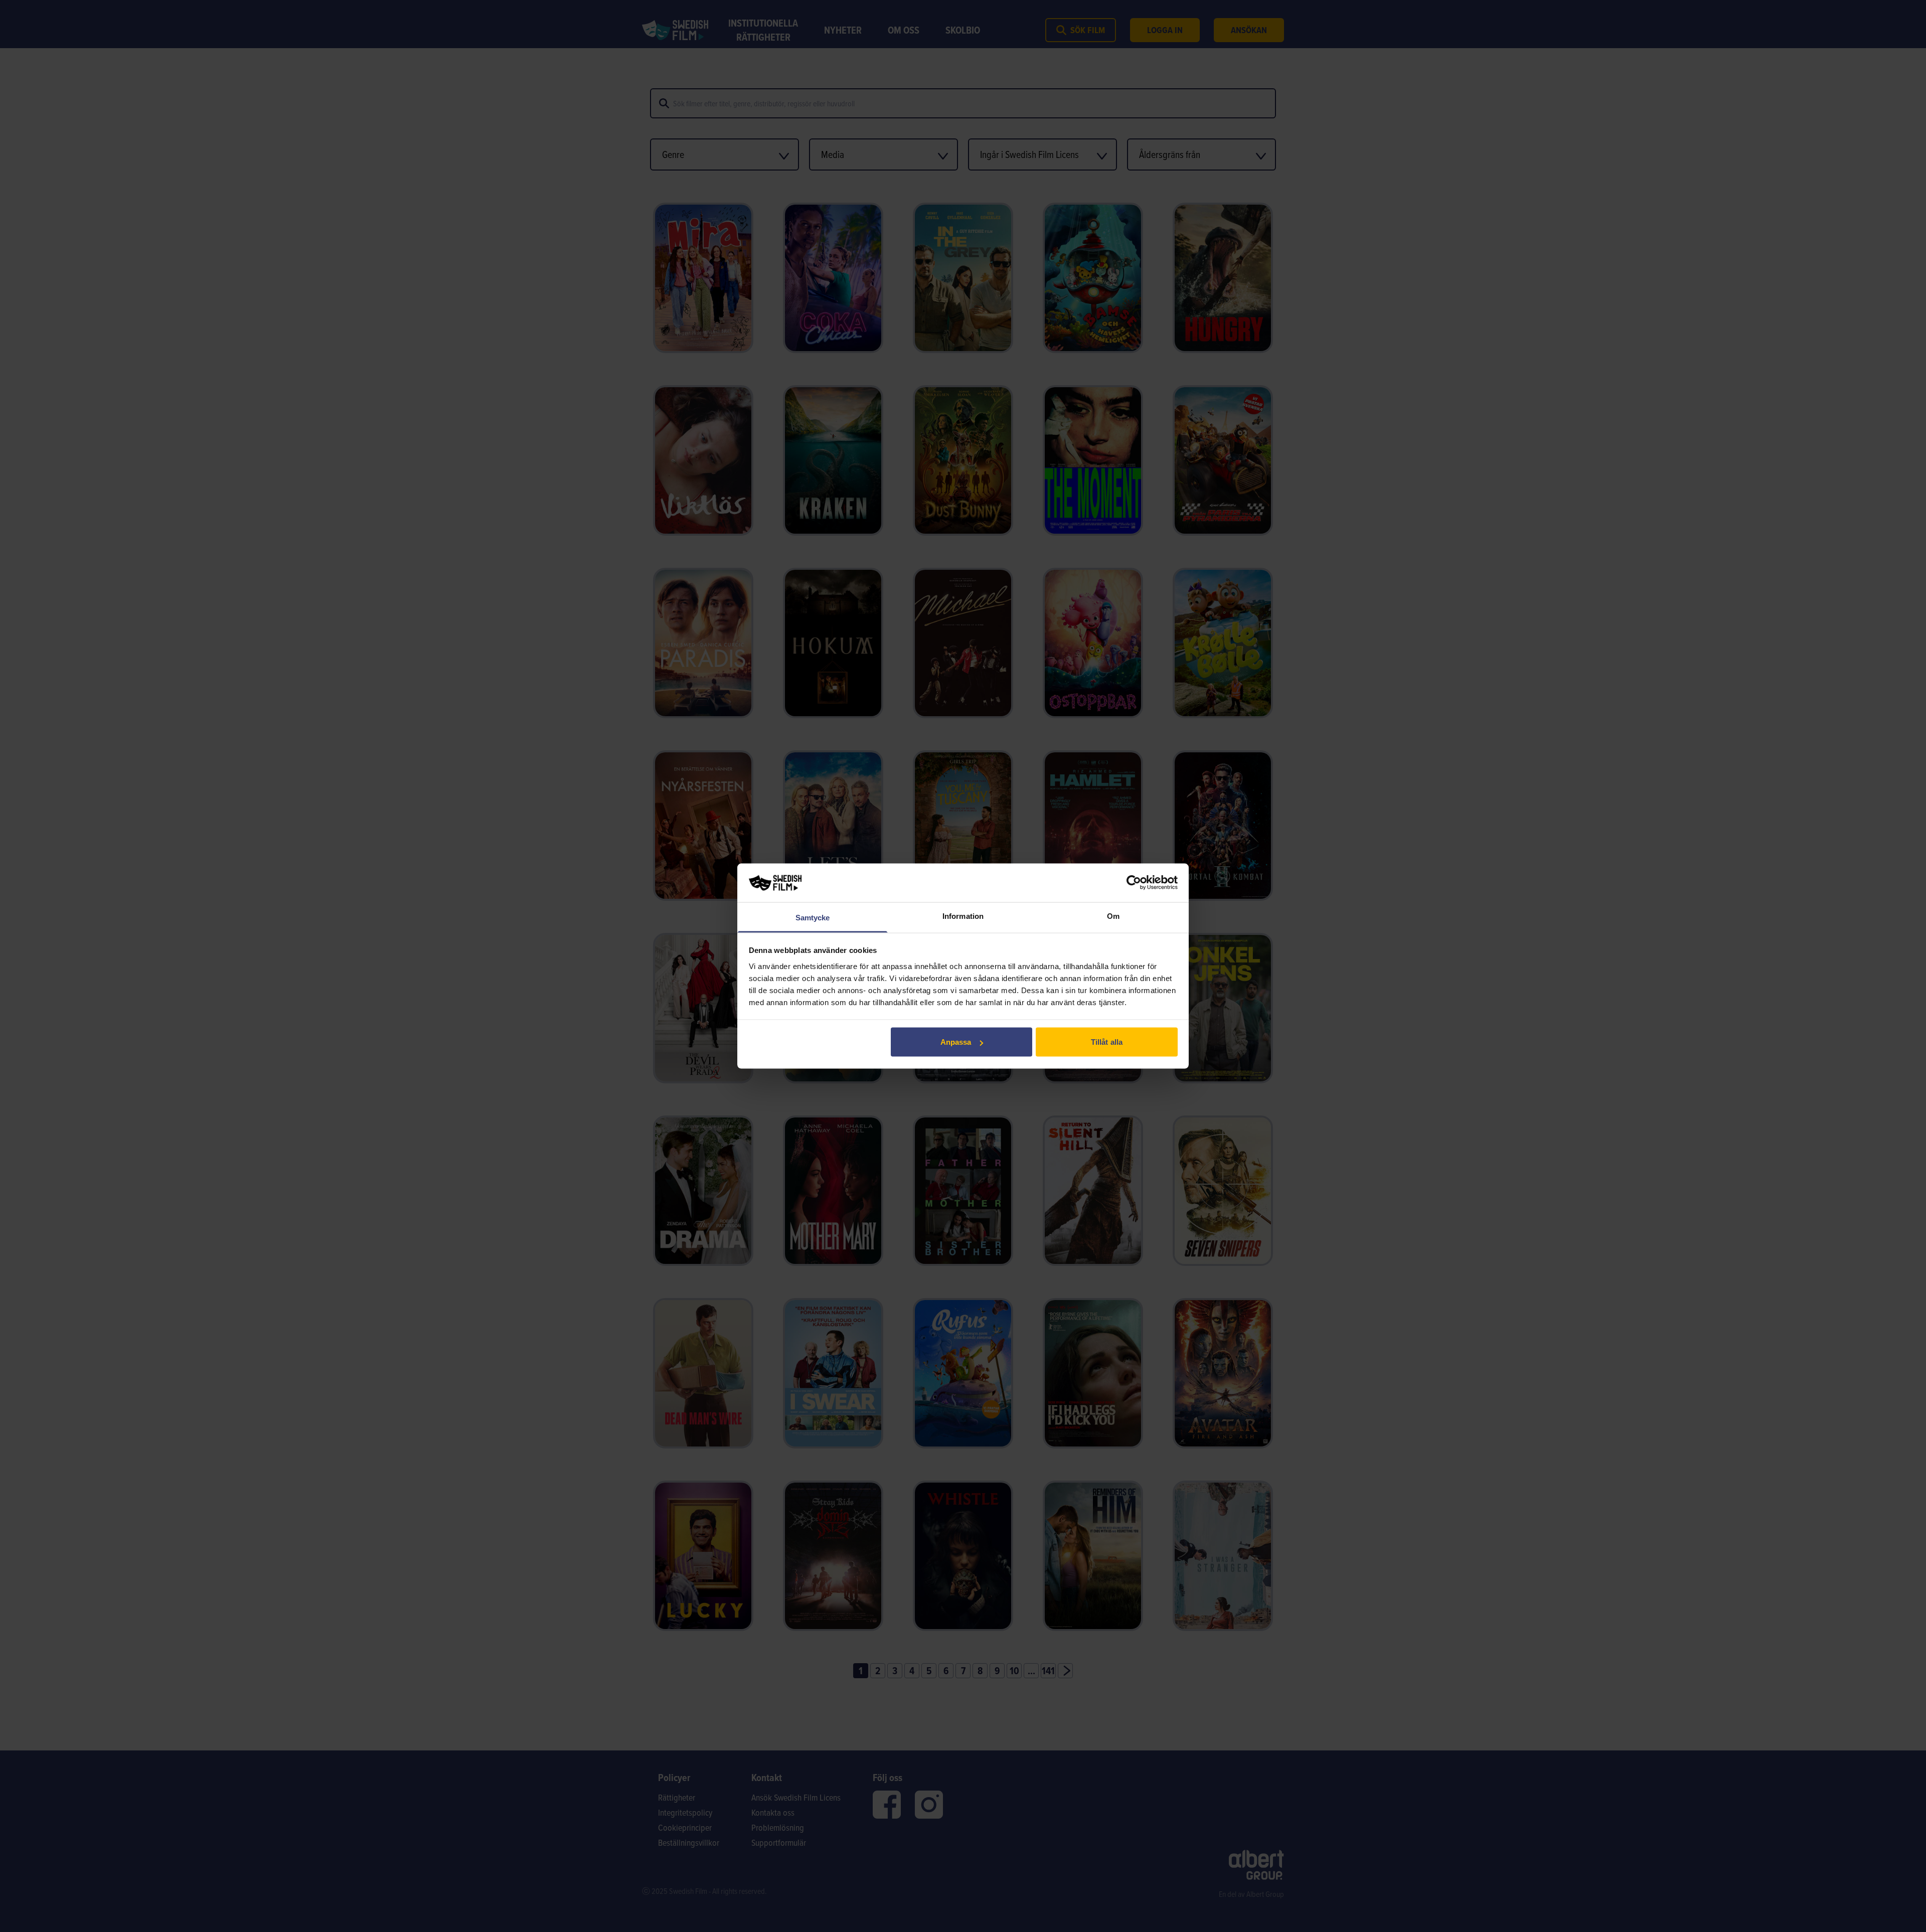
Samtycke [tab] (813, 917)
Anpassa (956, 1042)
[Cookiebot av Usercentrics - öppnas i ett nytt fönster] (1134, 883)
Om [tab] (1113, 916)
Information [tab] (963, 916)
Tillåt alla (1107, 1042)
